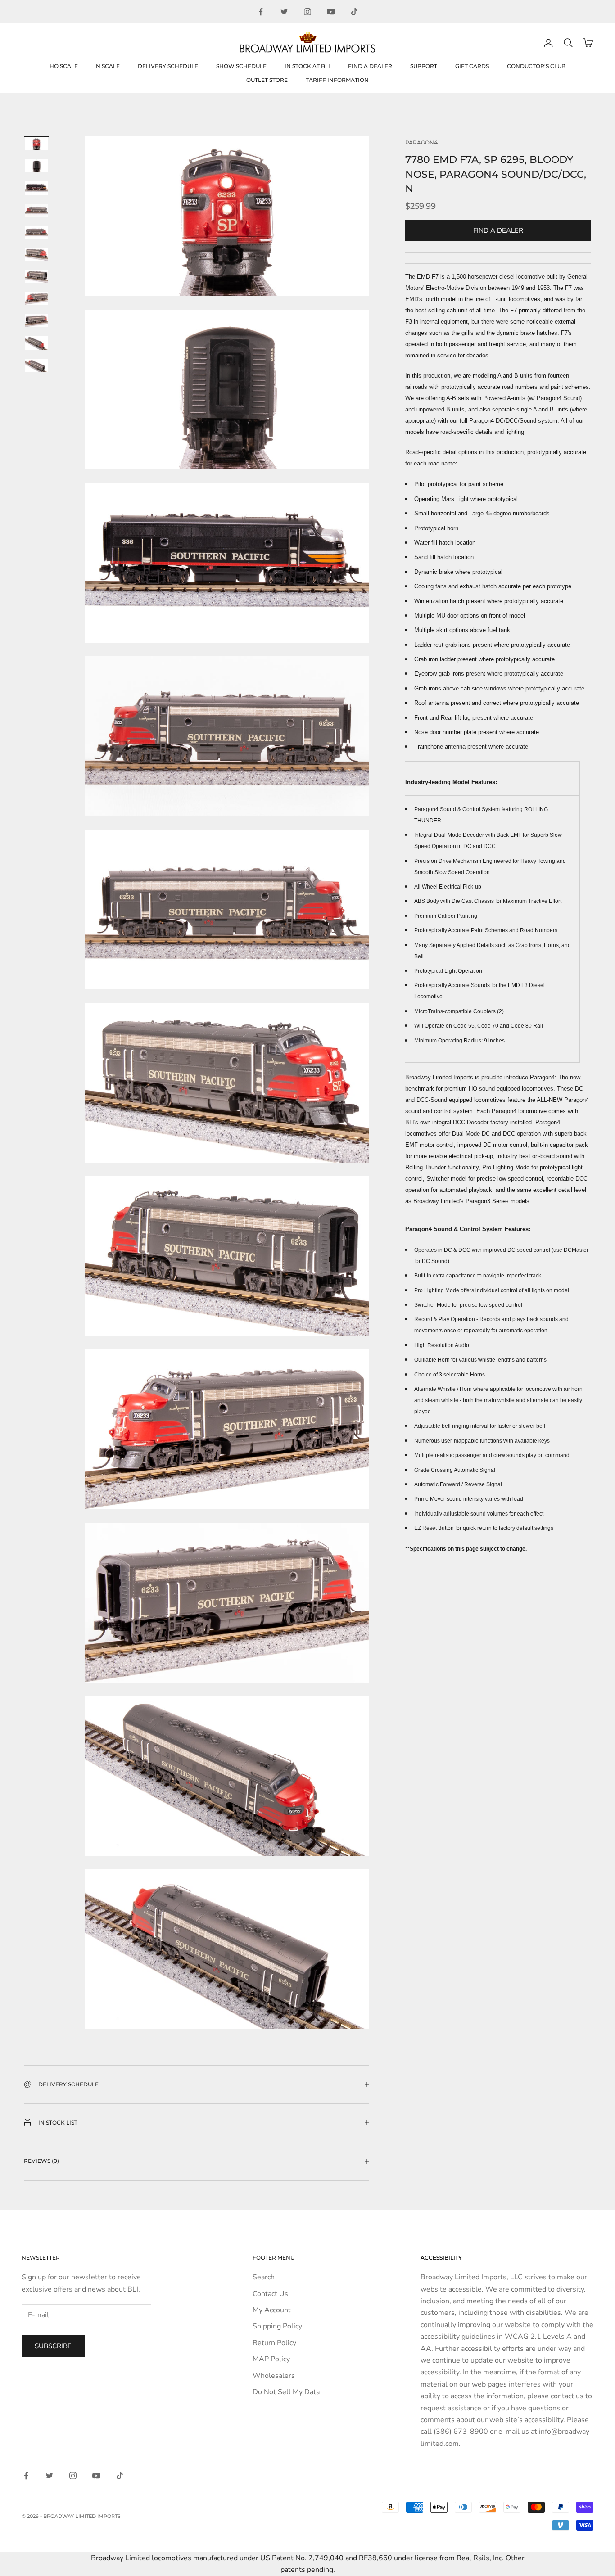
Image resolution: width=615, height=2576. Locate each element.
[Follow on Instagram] (307, 12)
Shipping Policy (277, 2326)
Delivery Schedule (168, 66)
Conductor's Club (536, 66)
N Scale (108, 66)
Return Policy (274, 2343)
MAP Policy (271, 2359)
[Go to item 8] (36, 298)
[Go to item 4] (36, 210)
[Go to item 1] (36, 144)
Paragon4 (421, 142)
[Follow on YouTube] (331, 12)
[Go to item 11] (36, 365)
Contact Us (270, 2294)
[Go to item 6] (36, 254)
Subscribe (53, 2346)
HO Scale (64, 66)
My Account (272, 2310)
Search (264, 2277)
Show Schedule (241, 66)
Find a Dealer (370, 66)
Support (424, 66)
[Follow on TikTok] (354, 12)
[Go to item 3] (36, 188)
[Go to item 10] (36, 343)
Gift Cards (472, 66)
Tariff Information (337, 80)
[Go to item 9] (36, 320)
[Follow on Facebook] (261, 12)
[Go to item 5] (36, 232)
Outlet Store (267, 80)
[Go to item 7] (36, 276)
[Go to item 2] (36, 166)
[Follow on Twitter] (284, 12)
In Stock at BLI (307, 66)
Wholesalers (274, 2376)
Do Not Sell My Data (286, 2392)
